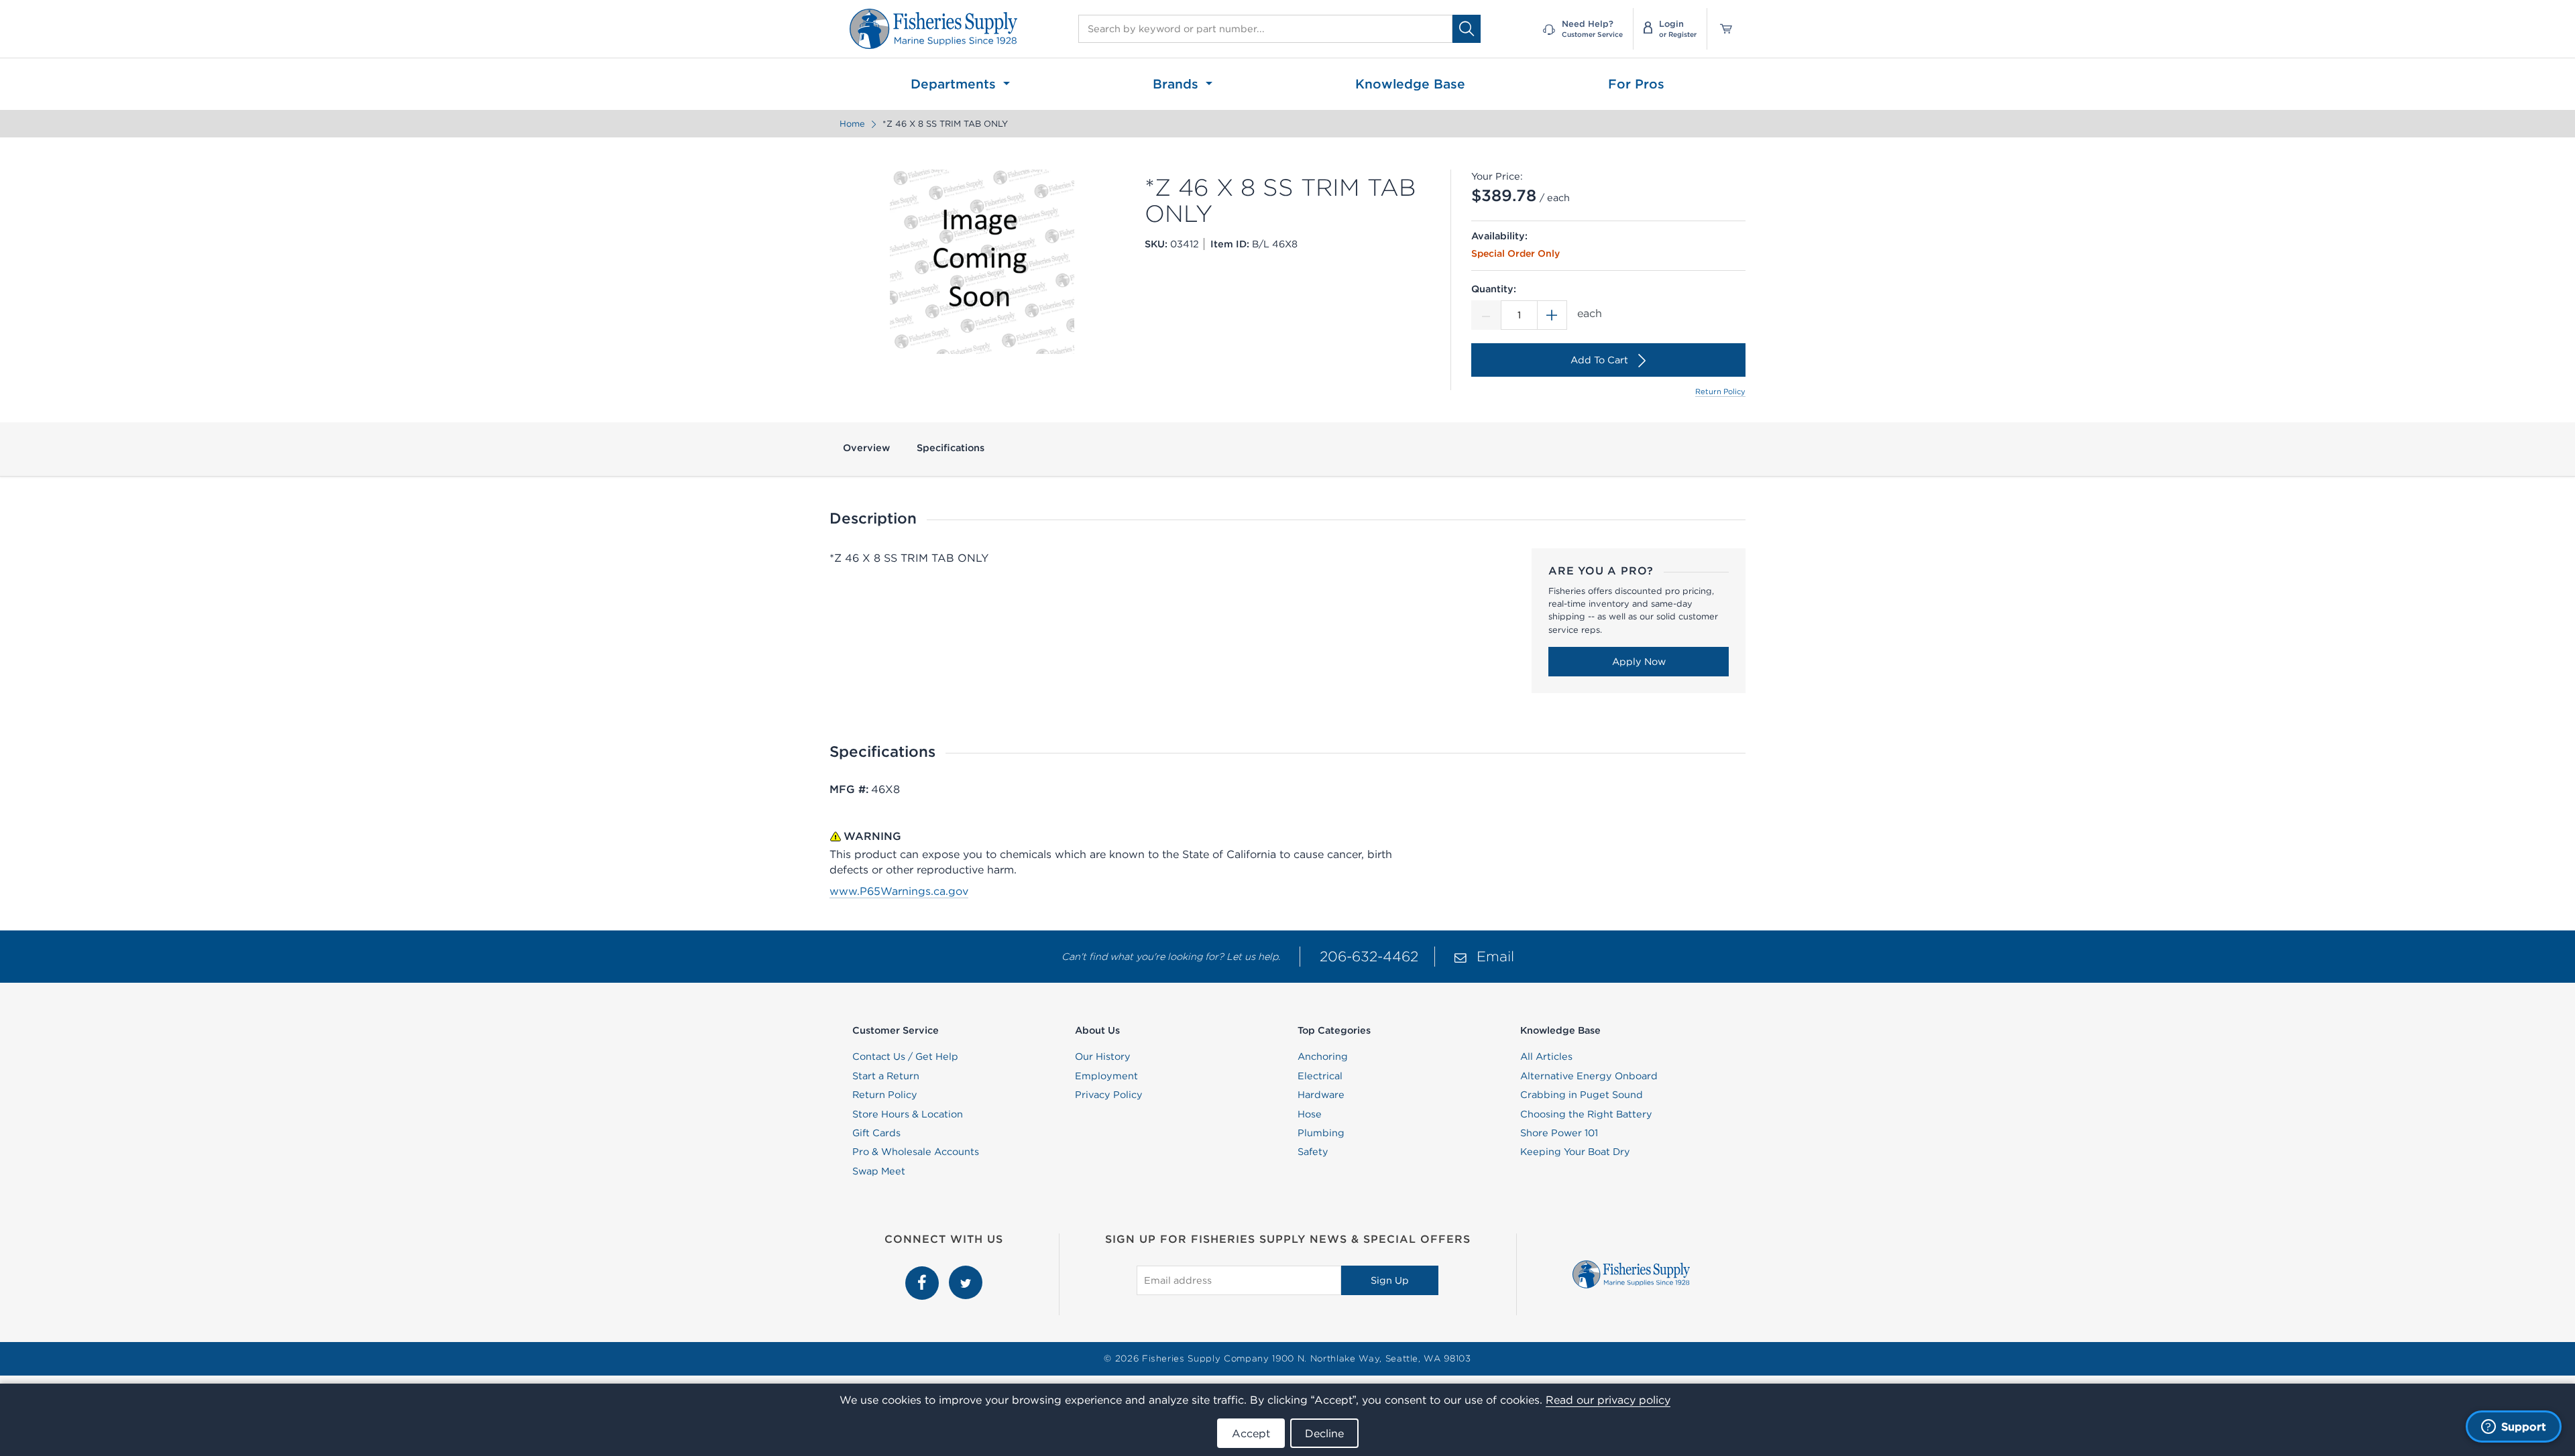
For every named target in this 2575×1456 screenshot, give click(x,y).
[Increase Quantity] (1552, 315)
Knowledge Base (1410, 84)
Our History (1103, 1056)
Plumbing (1321, 1133)
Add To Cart (1599, 360)
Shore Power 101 (1559, 1133)
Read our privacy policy (1608, 1400)
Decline (1324, 1433)
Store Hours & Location (908, 1114)
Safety (1313, 1152)
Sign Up (1390, 1280)
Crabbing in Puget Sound (1582, 1095)
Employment (1106, 1076)
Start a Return (886, 1076)
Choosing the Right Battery (1586, 1114)
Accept (1251, 1433)
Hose (1310, 1114)
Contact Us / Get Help (905, 1056)
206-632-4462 (1369, 956)
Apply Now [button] (1639, 662)
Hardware (1321, 1095)
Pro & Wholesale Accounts (916, 1152)
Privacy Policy (1109, 1095)
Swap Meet (879, 1171)
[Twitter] (966, 1273)
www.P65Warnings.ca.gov (899, 891)
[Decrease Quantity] (1486, 315)
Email (1495, 956)
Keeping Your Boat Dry (1575, 1152)
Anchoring (1323, 1056)
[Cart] (1721, 29)
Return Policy (1720, 391)
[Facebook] (924, 1273)
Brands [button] (1178, 84)
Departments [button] (955, 84)
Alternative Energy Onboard (1589, 1076)
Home (852, 124)
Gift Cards (876, 1133)
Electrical (1320, 1076)
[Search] (1467, 28)
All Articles (1546, 1056)
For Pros (1636, 84)
